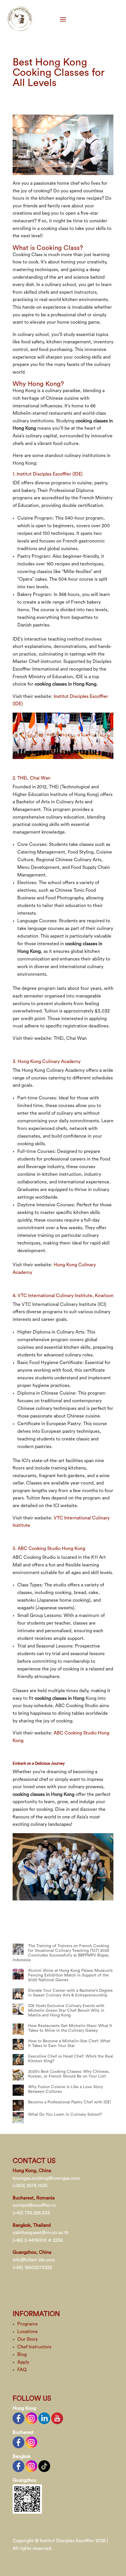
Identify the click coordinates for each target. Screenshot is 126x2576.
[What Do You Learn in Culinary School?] (18, 2118)
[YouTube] (57, 2418)
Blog (22, 2355)
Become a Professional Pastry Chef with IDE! (70, 2102)
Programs (27, 2324)
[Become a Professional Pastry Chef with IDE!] (18, 2105)
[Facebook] (18, 2418)
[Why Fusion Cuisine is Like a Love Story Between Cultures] (18, 2090)
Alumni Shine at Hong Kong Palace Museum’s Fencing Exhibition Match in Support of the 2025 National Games (70, 1975)
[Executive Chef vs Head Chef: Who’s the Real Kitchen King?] (18, 2060)
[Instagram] (31, 2418)
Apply (23, 2362)
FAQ (22, 2370)
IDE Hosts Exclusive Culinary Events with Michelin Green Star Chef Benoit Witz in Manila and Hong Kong (66, 2011)
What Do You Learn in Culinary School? (65, 2115)
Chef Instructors (34, 2347)
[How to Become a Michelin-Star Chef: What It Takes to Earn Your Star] (18, 2044)
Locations (27, 2332)
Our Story (28, 2339)
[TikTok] (44, 2466)
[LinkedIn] (44, 2418)
